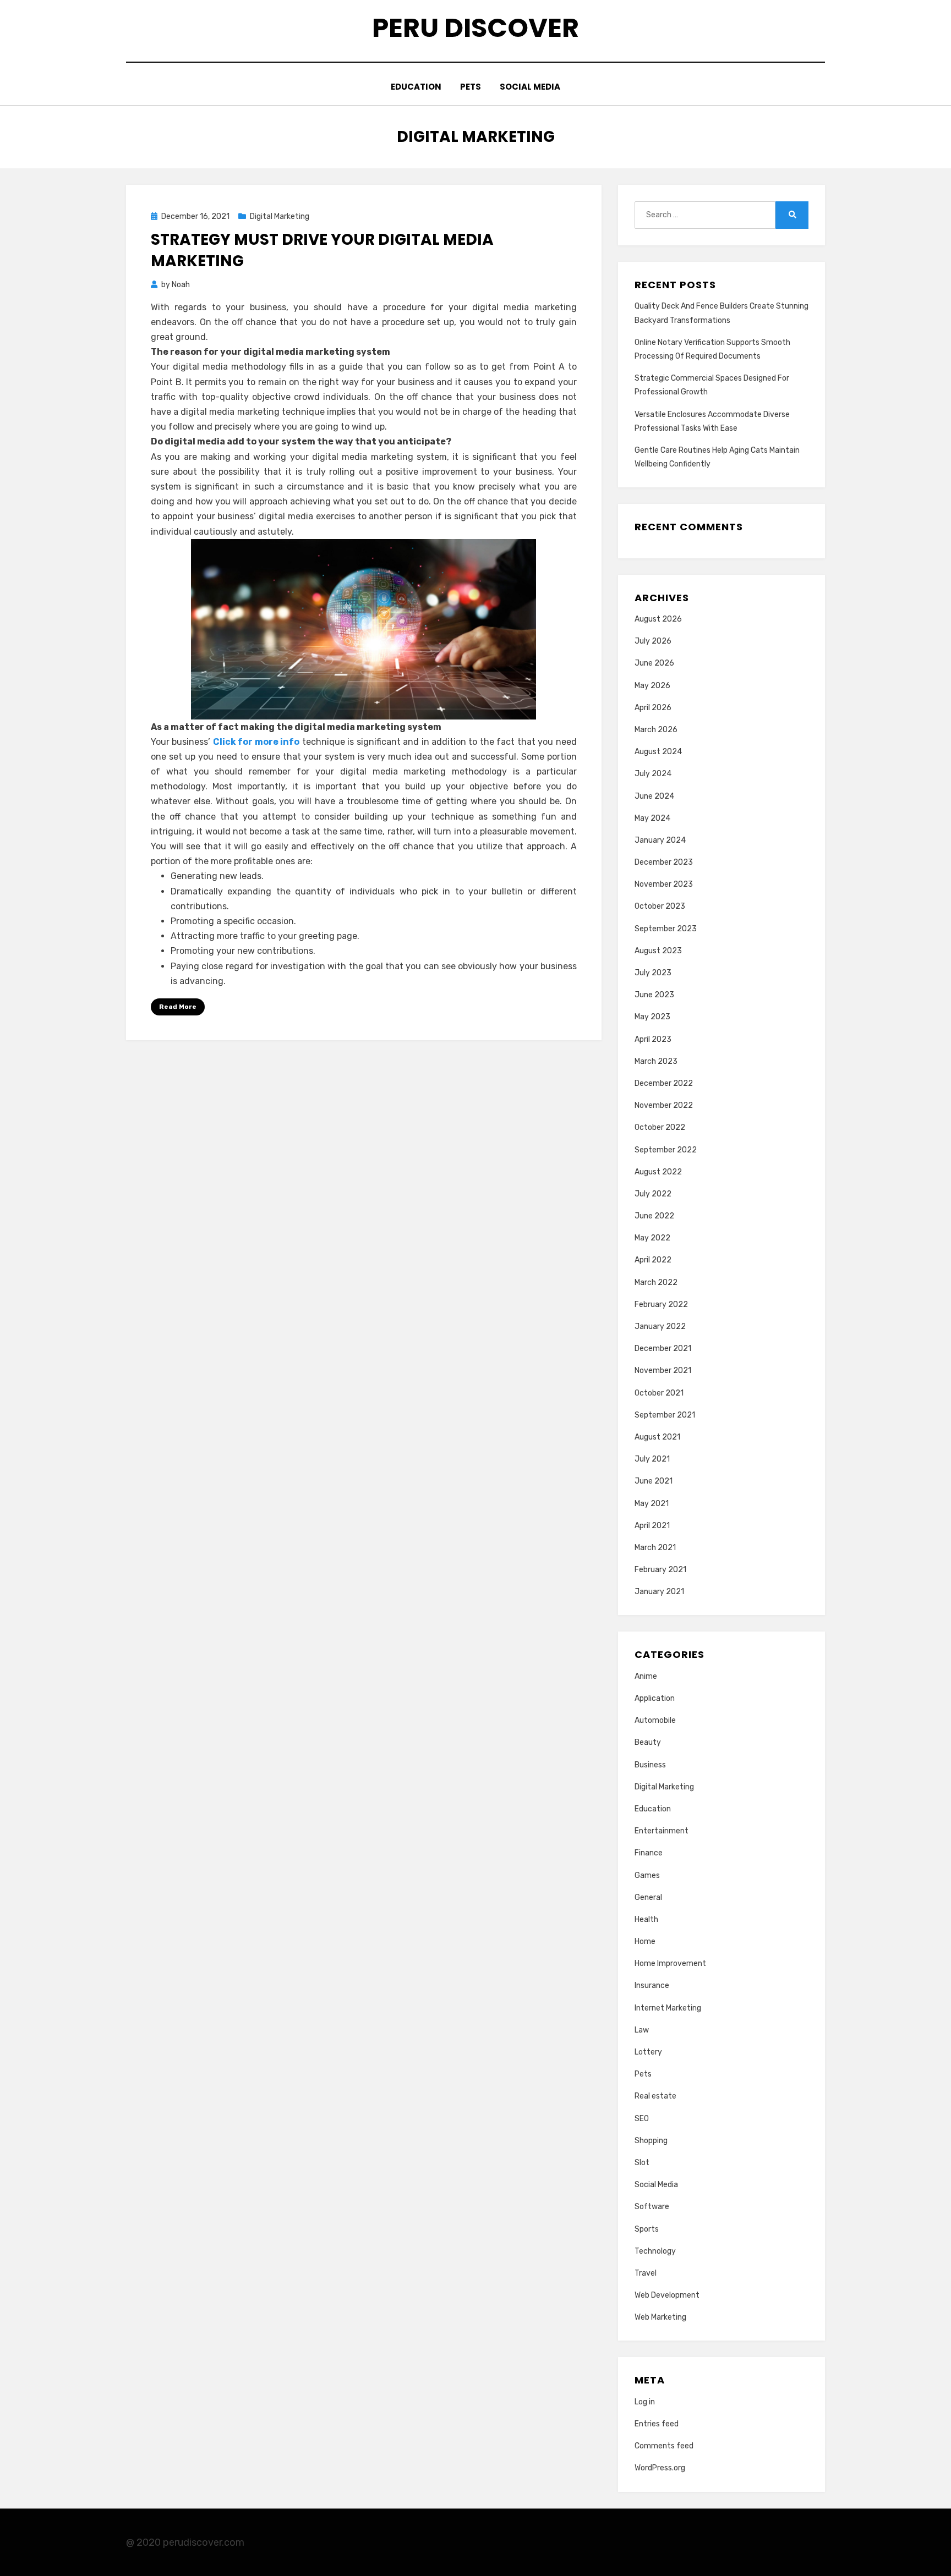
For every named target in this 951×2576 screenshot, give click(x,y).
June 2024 (654, 796)
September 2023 (666, 929)
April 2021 (652, 1526)
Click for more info (256, 742)
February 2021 (660, 1570)
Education (416, 87)
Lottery (648, 2052)
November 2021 (663, 1371)
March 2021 (655, 1548)
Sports (647, 2229)
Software (652, 2207)
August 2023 (658, 951)
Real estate (655, 2096)
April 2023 (653, 1039)
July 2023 (653, 973)
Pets (471, 87)
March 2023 (656, 1061)
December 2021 (663, 1349)
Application (655, 1698)
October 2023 (660, 906)
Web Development (667, 2295)
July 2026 (653, 641)
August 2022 (658, 1172)
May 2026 (652, 686)
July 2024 (653, 774)
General (648, 1897)
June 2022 (654, 1216)
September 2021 (665, 1415)
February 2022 (661, 1305)
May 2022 (652, 1238)
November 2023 (664, 884)
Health (646, 1919)
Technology (655, 2251)
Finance (649, 1853)
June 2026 (654, 663)
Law (642, 2030)
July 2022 (653, 1194)
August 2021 (657, 1437)
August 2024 (658, 752)
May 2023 (652, 1017)
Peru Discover (475, 28)
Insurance (652, 1985)
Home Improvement (670, 1963)
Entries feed (657, 2424)
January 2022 (660, 1327)
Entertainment (662, 1831)
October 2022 (660, 1127)
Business (650, 1765)
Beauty (648, 1742)
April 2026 (653, 708)
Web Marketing (660, 2317)
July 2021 (652, 1459)
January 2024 (660, 840)
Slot (642, 2163)
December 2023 (664, 862)
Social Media (530, 87)
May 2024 (652, 818)
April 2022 (653, 1260)
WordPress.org (660, 2468)
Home (645, 1941)
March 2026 (656, 730)
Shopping (651, 2141)
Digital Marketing (280, 216)
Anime (646, 1676)
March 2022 (656, 1282)
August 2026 (658, 619)
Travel (646, 2273)
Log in (645, 2402)
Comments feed (664, 2446)
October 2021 (659, 1393)
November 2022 (664, 1105)
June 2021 (654, 1481)
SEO (642, 2119)
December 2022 (664, 1083)
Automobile (655, 1720)
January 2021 (659, 1592)
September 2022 (666, 1150)
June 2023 (654, 995)
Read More (178, 1007)
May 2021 (652, 1504)
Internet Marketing (668, 2008)
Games (647, 1875)
